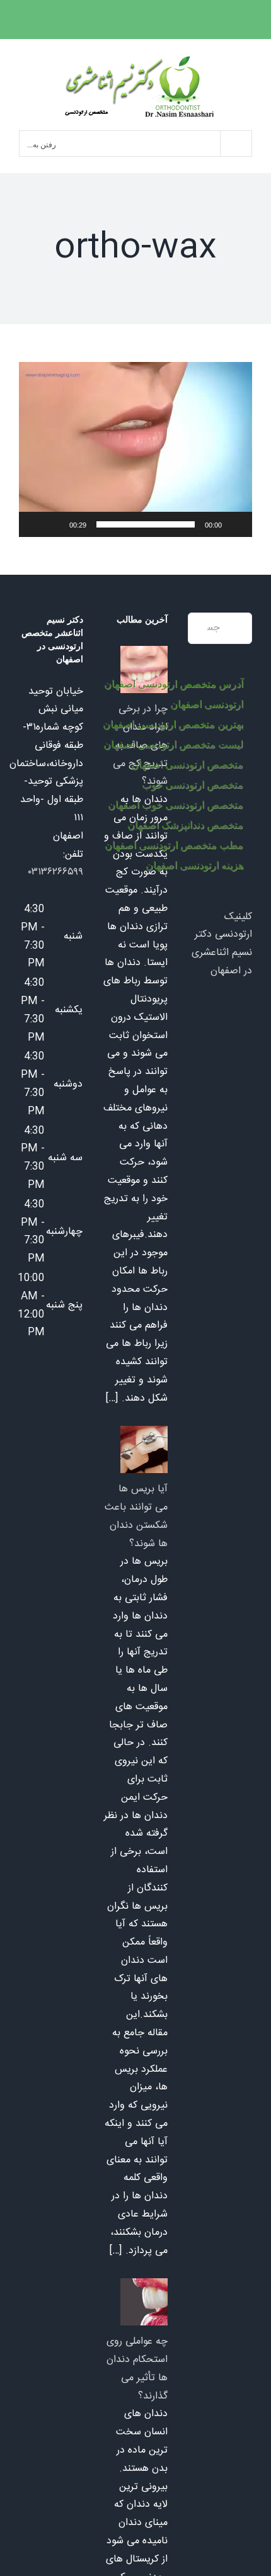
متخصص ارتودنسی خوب (193, 785)
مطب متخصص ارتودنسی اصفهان (174, 845)
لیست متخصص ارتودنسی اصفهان (173, 744)
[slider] (146, 524)
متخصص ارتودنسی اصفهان (187, 765)
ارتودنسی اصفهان (207, 704)
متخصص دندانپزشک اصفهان (185, 825)
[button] (135, 449)
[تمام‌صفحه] (35, 524)
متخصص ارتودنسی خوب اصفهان (176, 805)
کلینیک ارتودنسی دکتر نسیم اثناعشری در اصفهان (222, 944)
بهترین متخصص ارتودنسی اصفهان (173, 724)
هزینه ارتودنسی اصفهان (194, 865)
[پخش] (236, 524)
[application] (135, 449)
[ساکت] (55, 524)
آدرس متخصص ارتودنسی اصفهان (174, 684)
